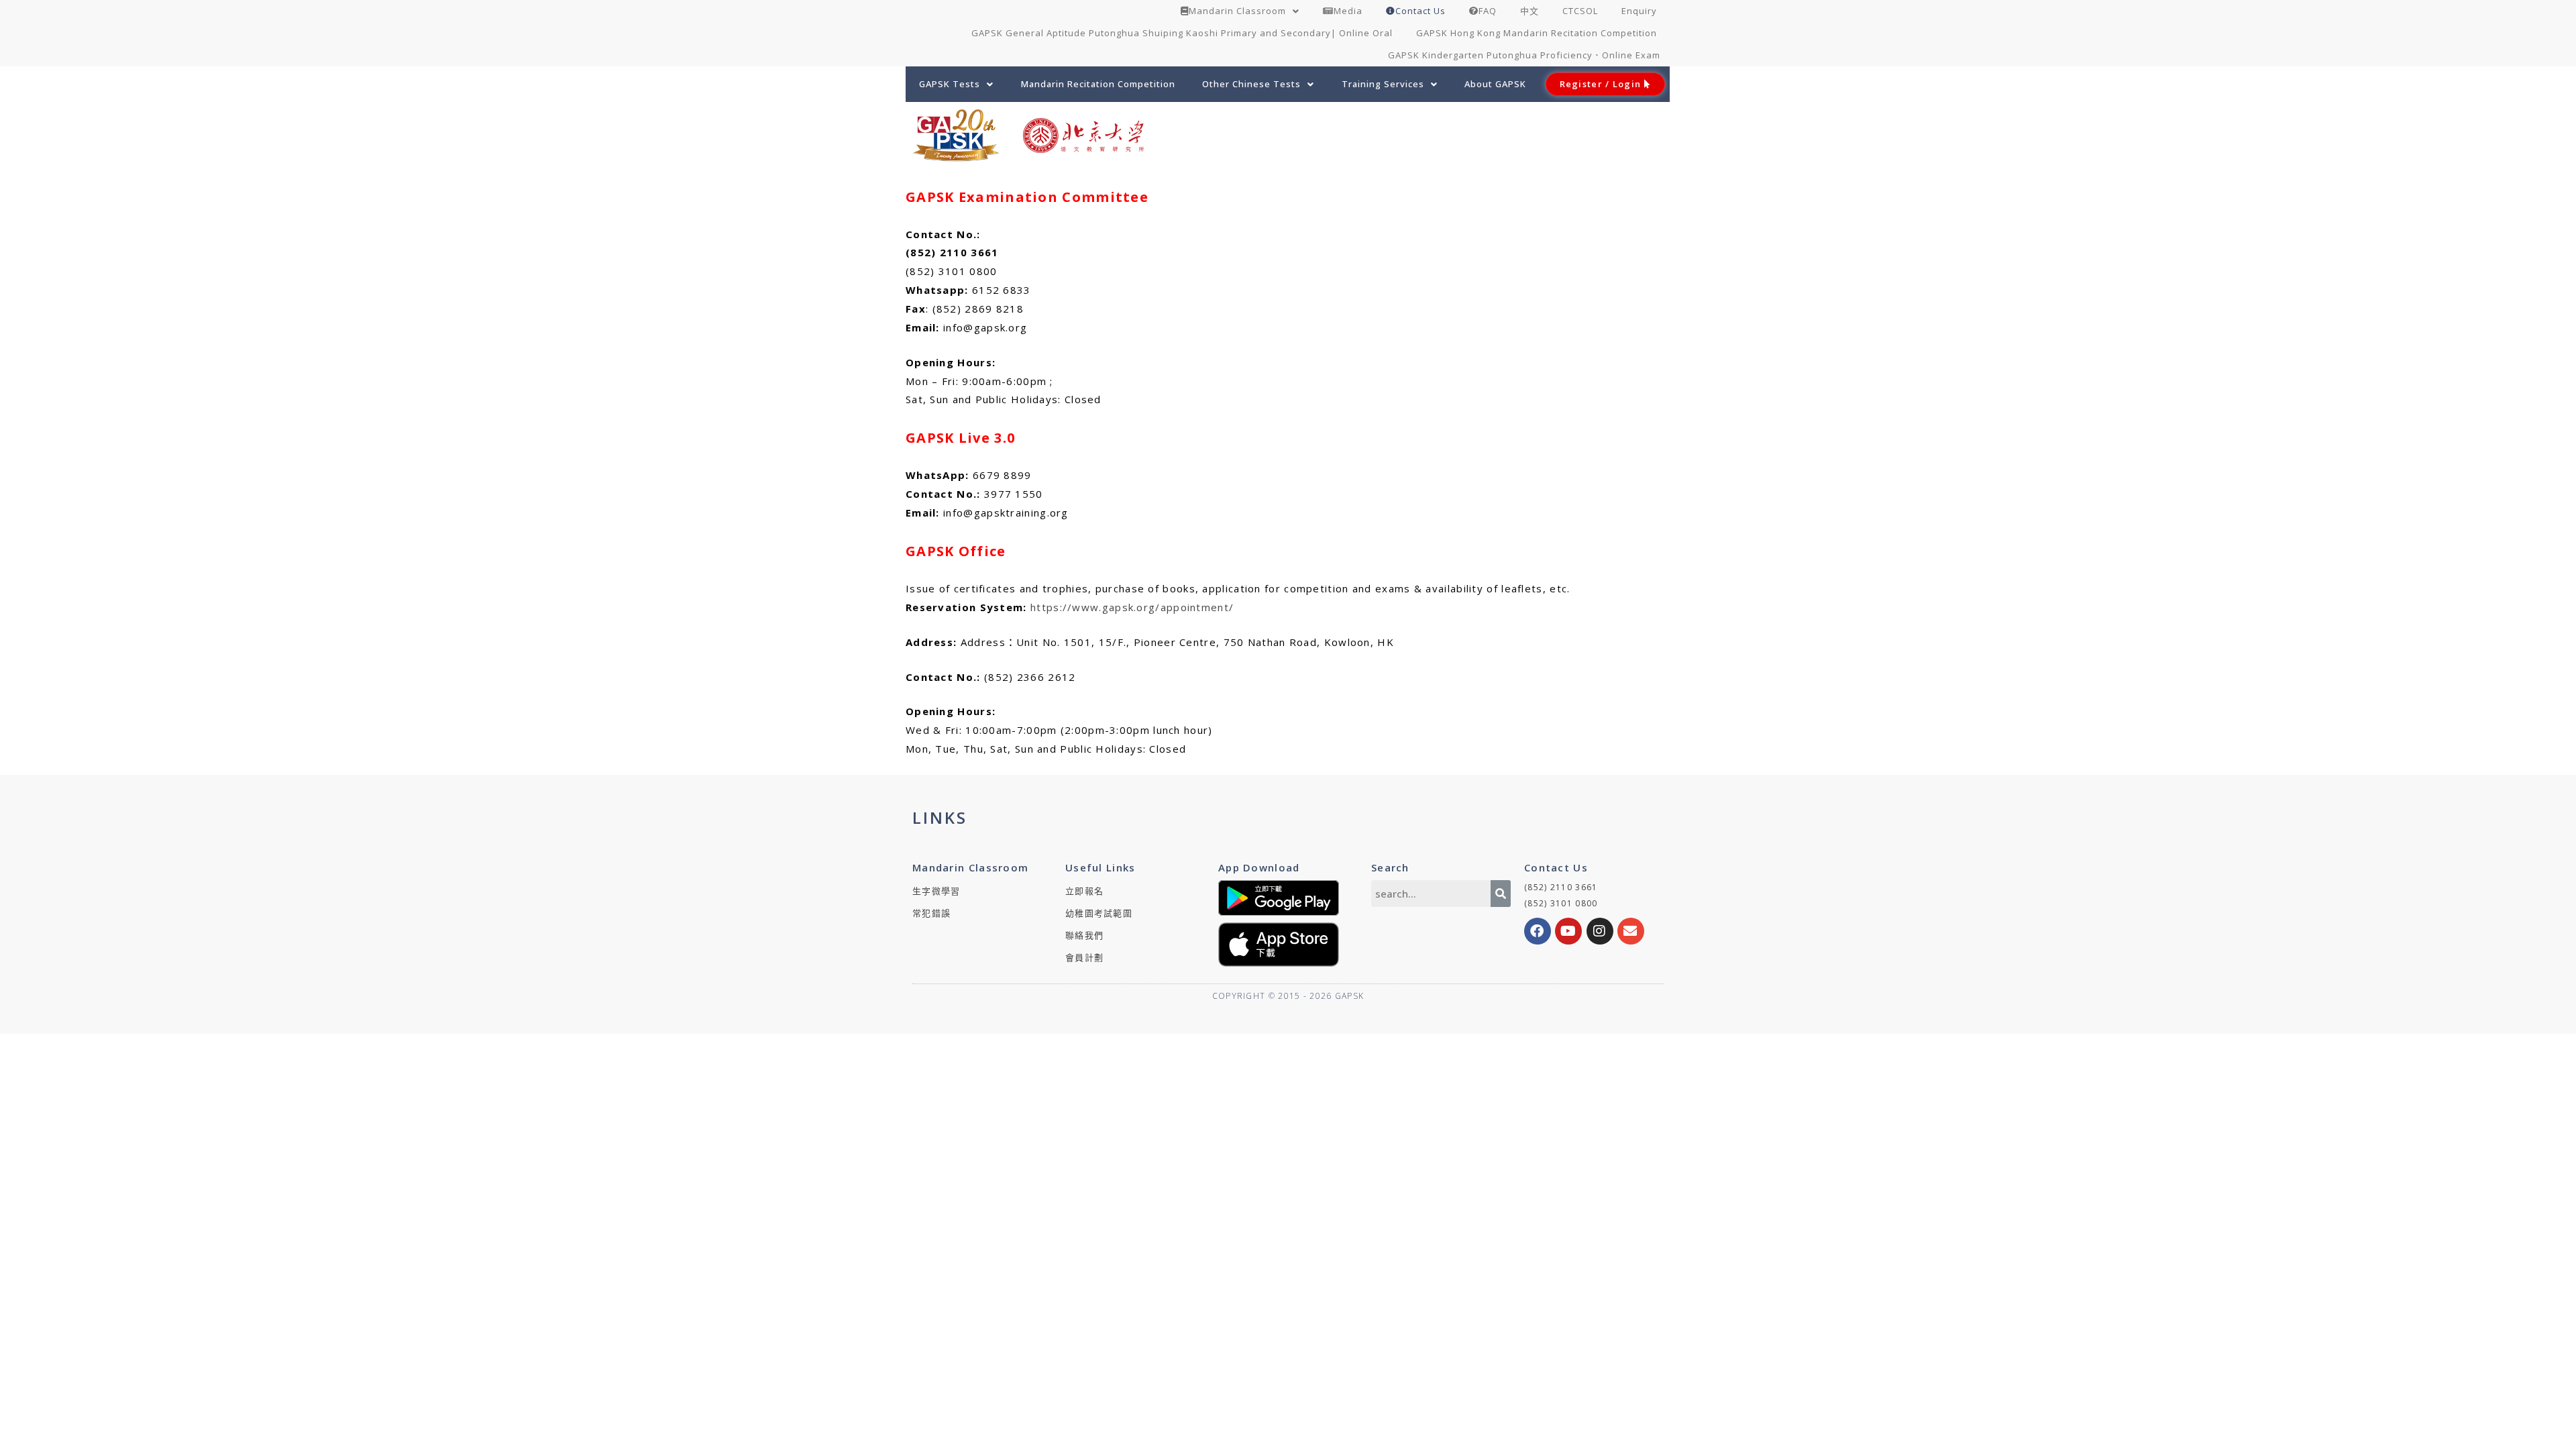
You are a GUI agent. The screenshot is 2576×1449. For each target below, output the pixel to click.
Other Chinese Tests (1251, 84)
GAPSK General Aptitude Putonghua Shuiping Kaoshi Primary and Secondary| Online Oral (1182, 33)
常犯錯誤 (931, 913)
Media (1348, 11)
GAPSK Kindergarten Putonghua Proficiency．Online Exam (1524, 55)
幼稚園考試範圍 (1099, 913)
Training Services (1383, 84)
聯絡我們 (1084, 935)
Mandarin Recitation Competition (1098, 84)
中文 (1529, 11)
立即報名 (1084, 891)
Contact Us (1420, 11)
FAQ (1488, 11)
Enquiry (1639, 11)
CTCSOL (1580, 11)
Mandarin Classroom (1237, 11)
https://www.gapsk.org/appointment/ (1132, 607)
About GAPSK (1495, 84)
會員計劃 (1084, 957)
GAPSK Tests (950, 84)
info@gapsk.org (985, 327)
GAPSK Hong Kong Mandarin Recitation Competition (1537, 33)
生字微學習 (936, 891)
